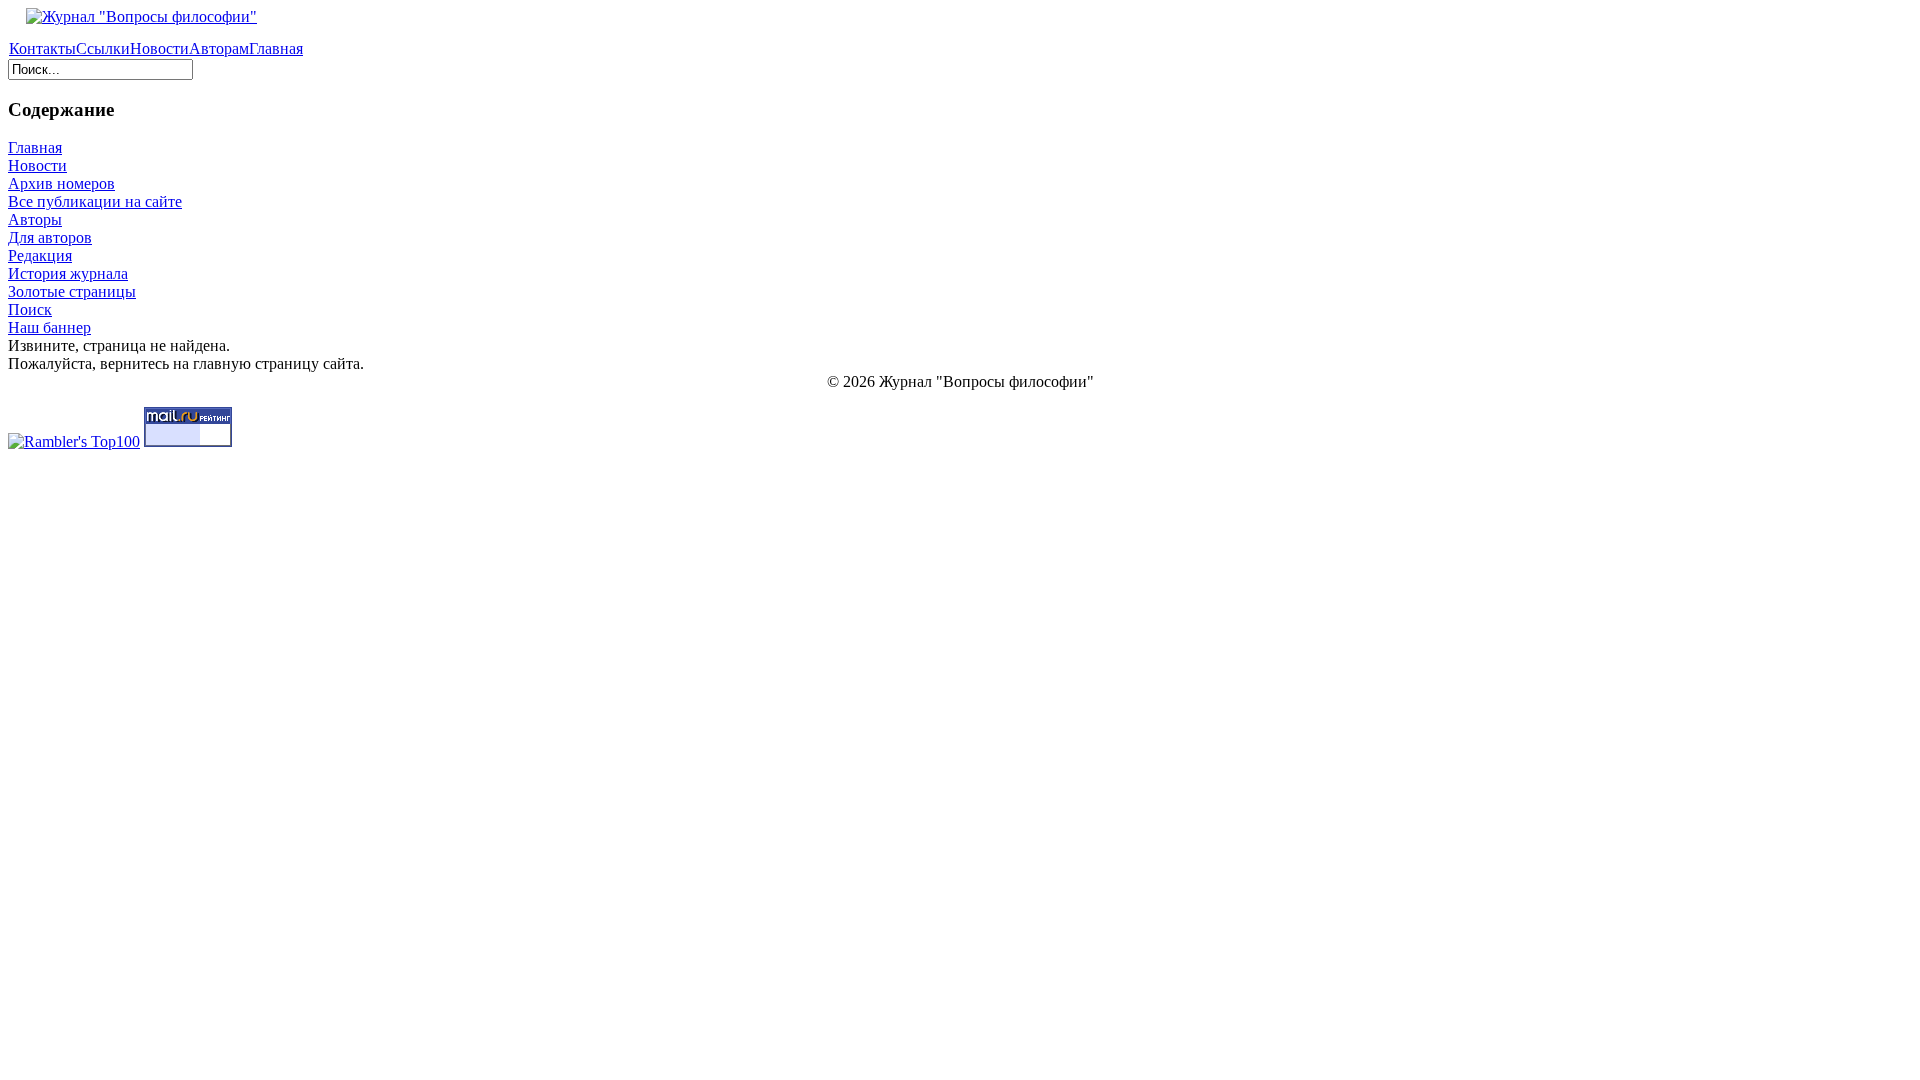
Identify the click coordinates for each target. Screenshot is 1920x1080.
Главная (276, 48)
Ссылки (103, 48)
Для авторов (50, 237)
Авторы (35, 219)
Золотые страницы (72, 291)
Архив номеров (61, 183)
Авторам (219, 48)
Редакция (40, 255)
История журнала (68, 273)
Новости (159, 48)
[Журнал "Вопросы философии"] (132, 16)
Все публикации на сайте (95, 201)
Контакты (42, 48)
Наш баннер (49, 327)
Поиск (30, 309)
